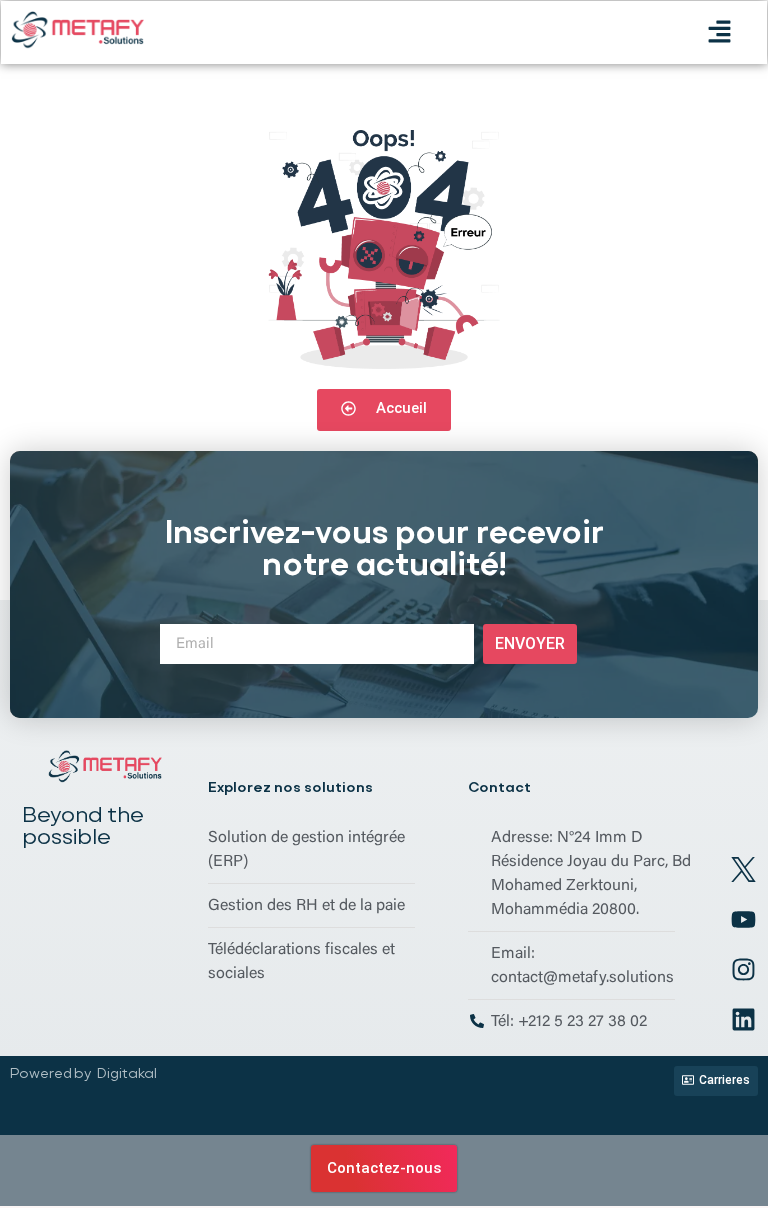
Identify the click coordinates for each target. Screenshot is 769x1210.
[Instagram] (744, 969)
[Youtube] (744, 919)
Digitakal (127, 1073)
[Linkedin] (744, 1019)
